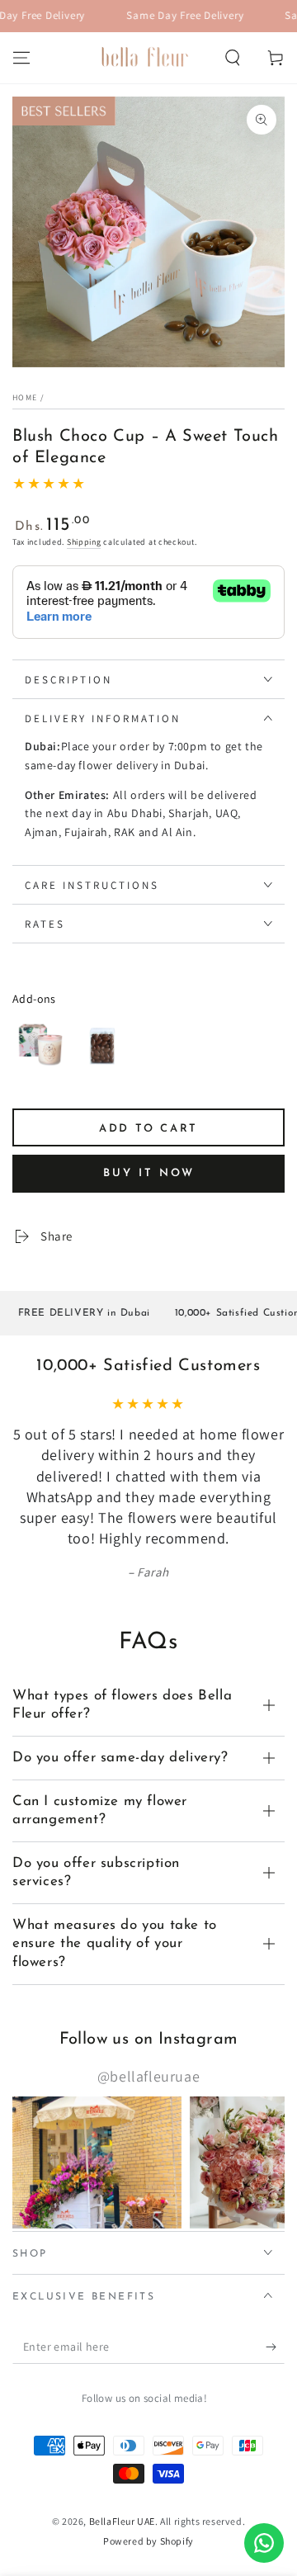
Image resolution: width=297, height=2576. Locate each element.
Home (25, 397)
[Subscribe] (275, 2347)
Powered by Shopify (148, 2541)
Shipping (84, 542)
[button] (233, 58)
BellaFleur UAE (122, 2521)
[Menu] (21, 58)
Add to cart (148, 1129)
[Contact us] (264, 2543)
